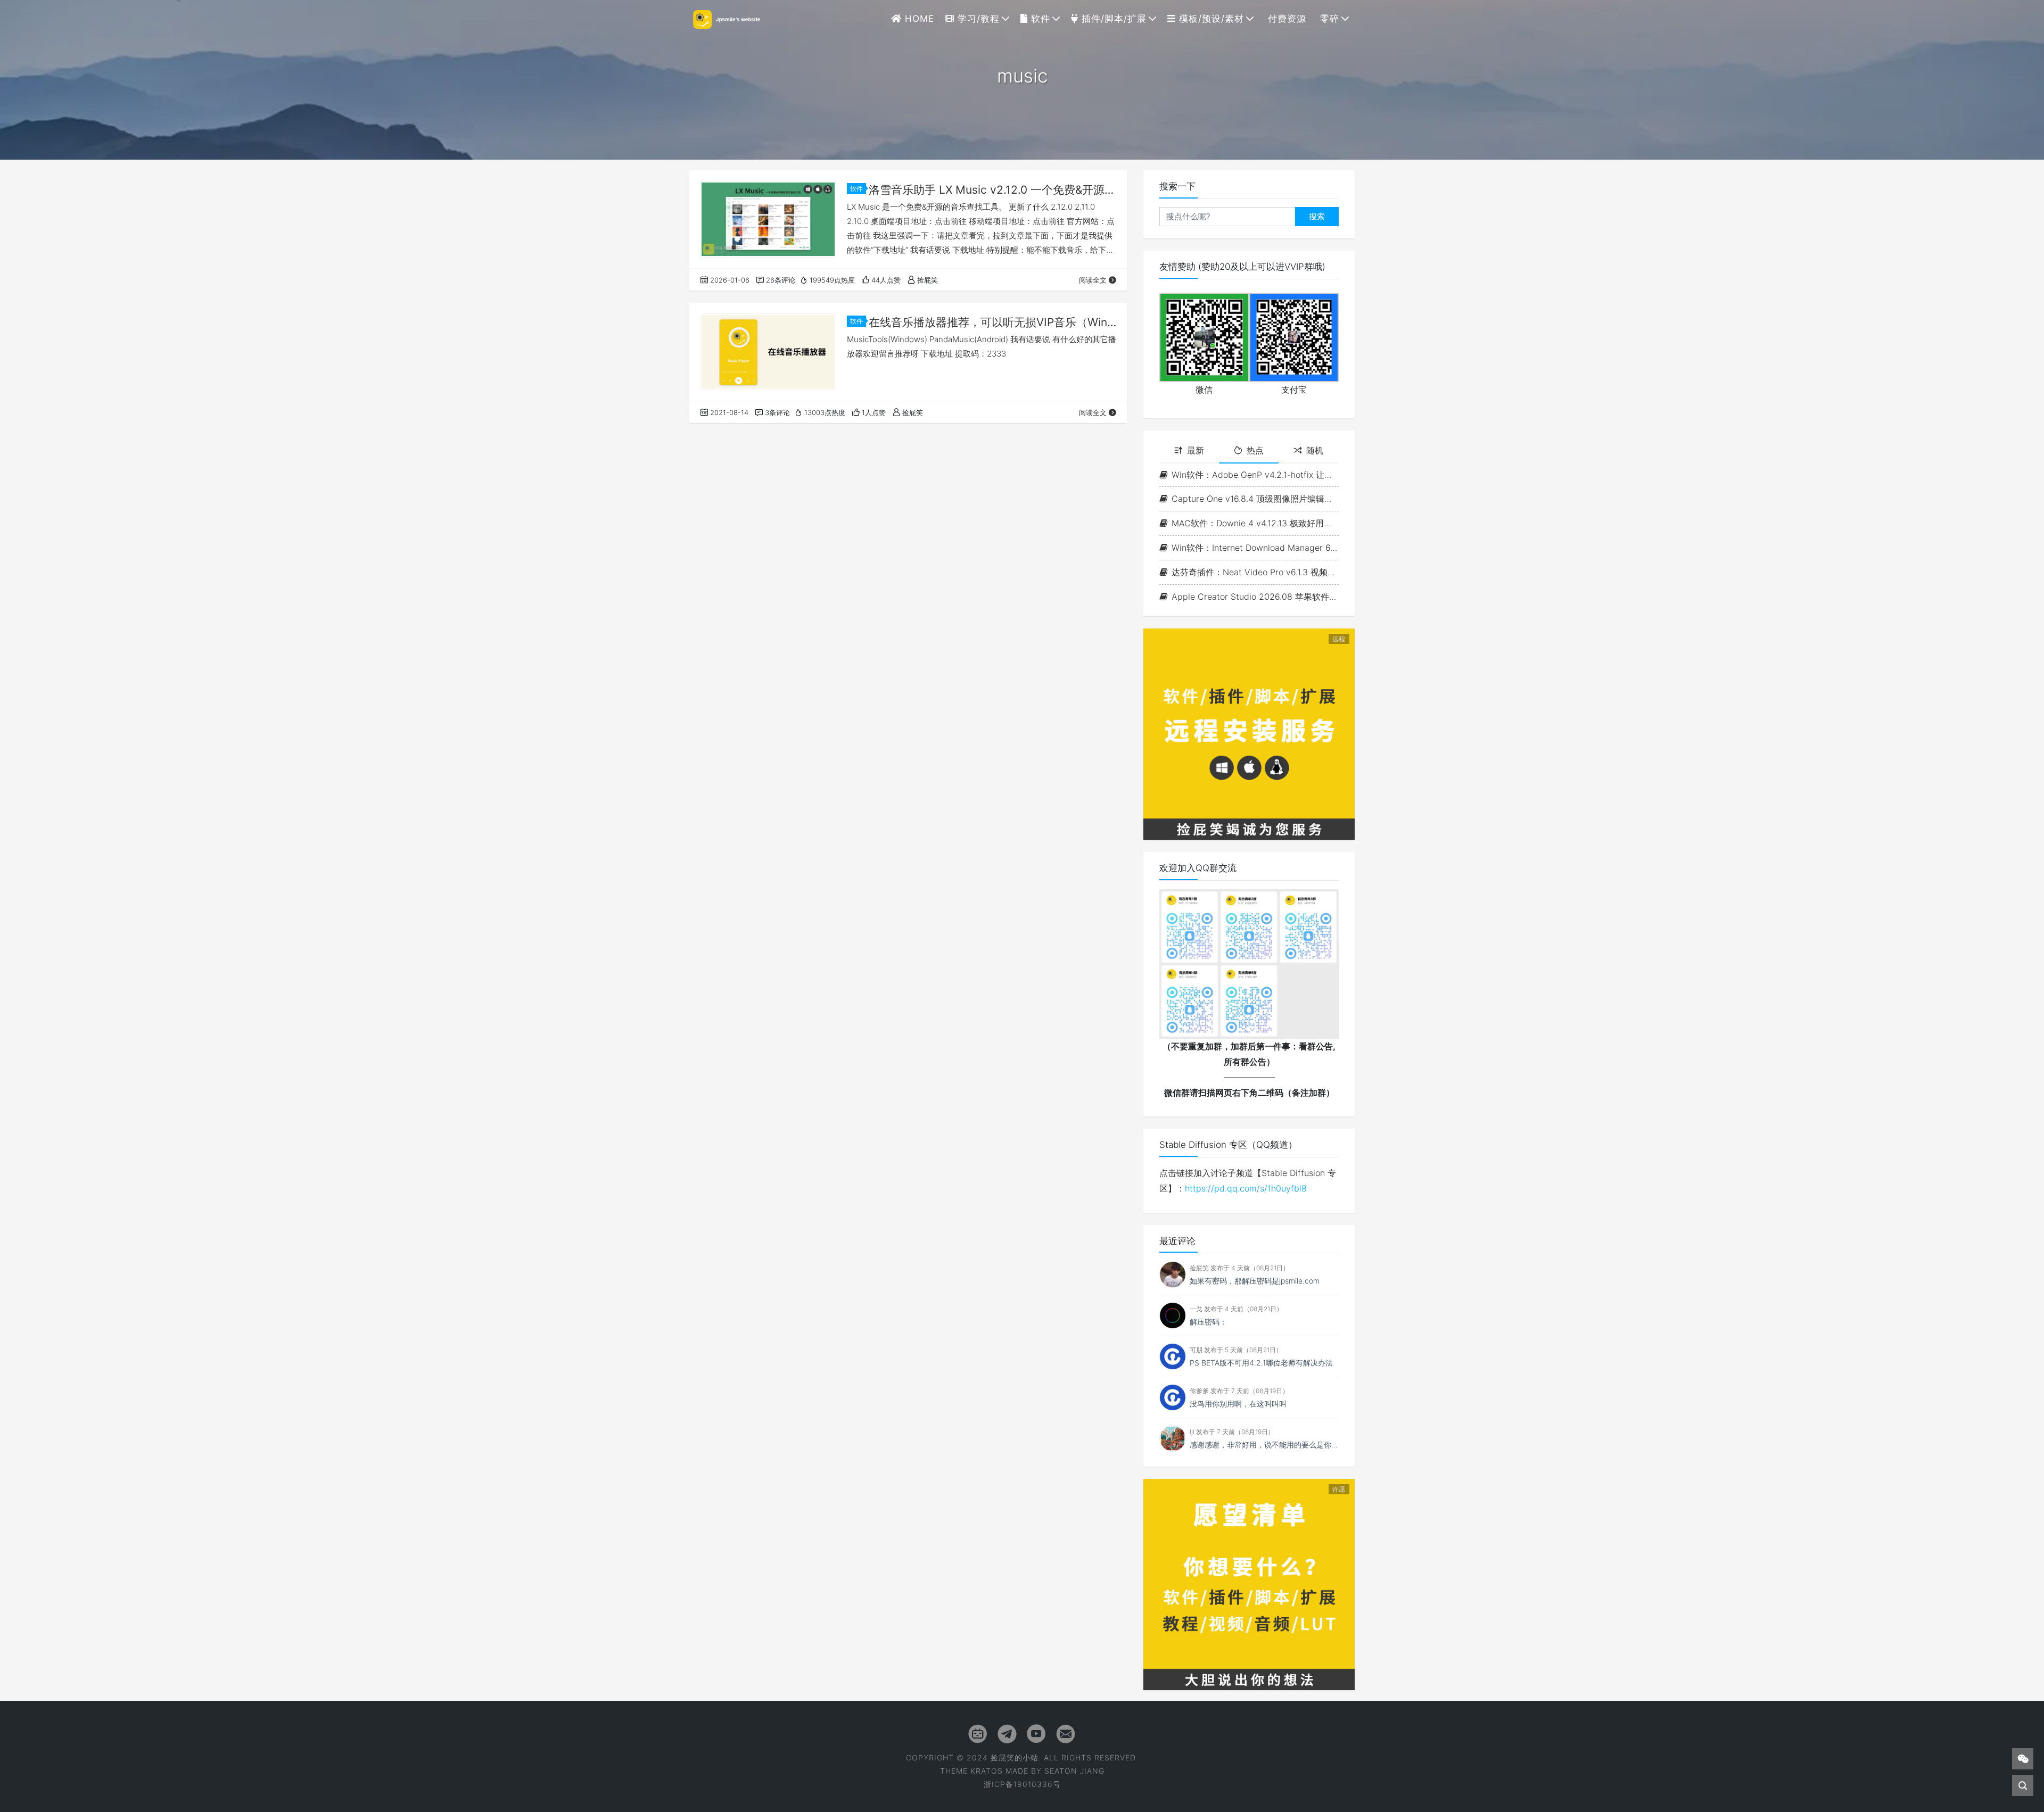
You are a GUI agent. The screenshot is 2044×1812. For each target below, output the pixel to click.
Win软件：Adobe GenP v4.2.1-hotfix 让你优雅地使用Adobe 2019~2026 (1255, 475)
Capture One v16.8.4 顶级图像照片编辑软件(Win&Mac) (1255, 499)
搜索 (1317, 216)
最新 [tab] (1196, 450)
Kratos (987, 1771)
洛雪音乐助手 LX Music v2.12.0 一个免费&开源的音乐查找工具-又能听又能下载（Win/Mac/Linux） (993, 190)
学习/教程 (977, 19)
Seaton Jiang (1074, 1771)
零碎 (1328, 19)
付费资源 (1285, 19)
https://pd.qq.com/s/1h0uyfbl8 (1246, 1188)
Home (918, 19)
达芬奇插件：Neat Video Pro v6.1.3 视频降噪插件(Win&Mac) (1255, 572)
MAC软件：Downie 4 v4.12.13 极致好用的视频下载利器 (1255, 523)
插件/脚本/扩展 (1112, 19)
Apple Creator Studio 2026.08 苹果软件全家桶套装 (1255, 597)
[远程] (1249, 733)
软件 (1039, 19)
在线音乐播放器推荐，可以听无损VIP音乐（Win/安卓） (993, 322)
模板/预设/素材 (1210, 19)
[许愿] (1249, 1584)
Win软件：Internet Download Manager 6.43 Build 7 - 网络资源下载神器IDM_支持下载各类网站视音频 (1255, 548)
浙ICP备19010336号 (1022, 1784)
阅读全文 (1093, 280)
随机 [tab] (1315, 450)
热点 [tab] (1255, 450)
